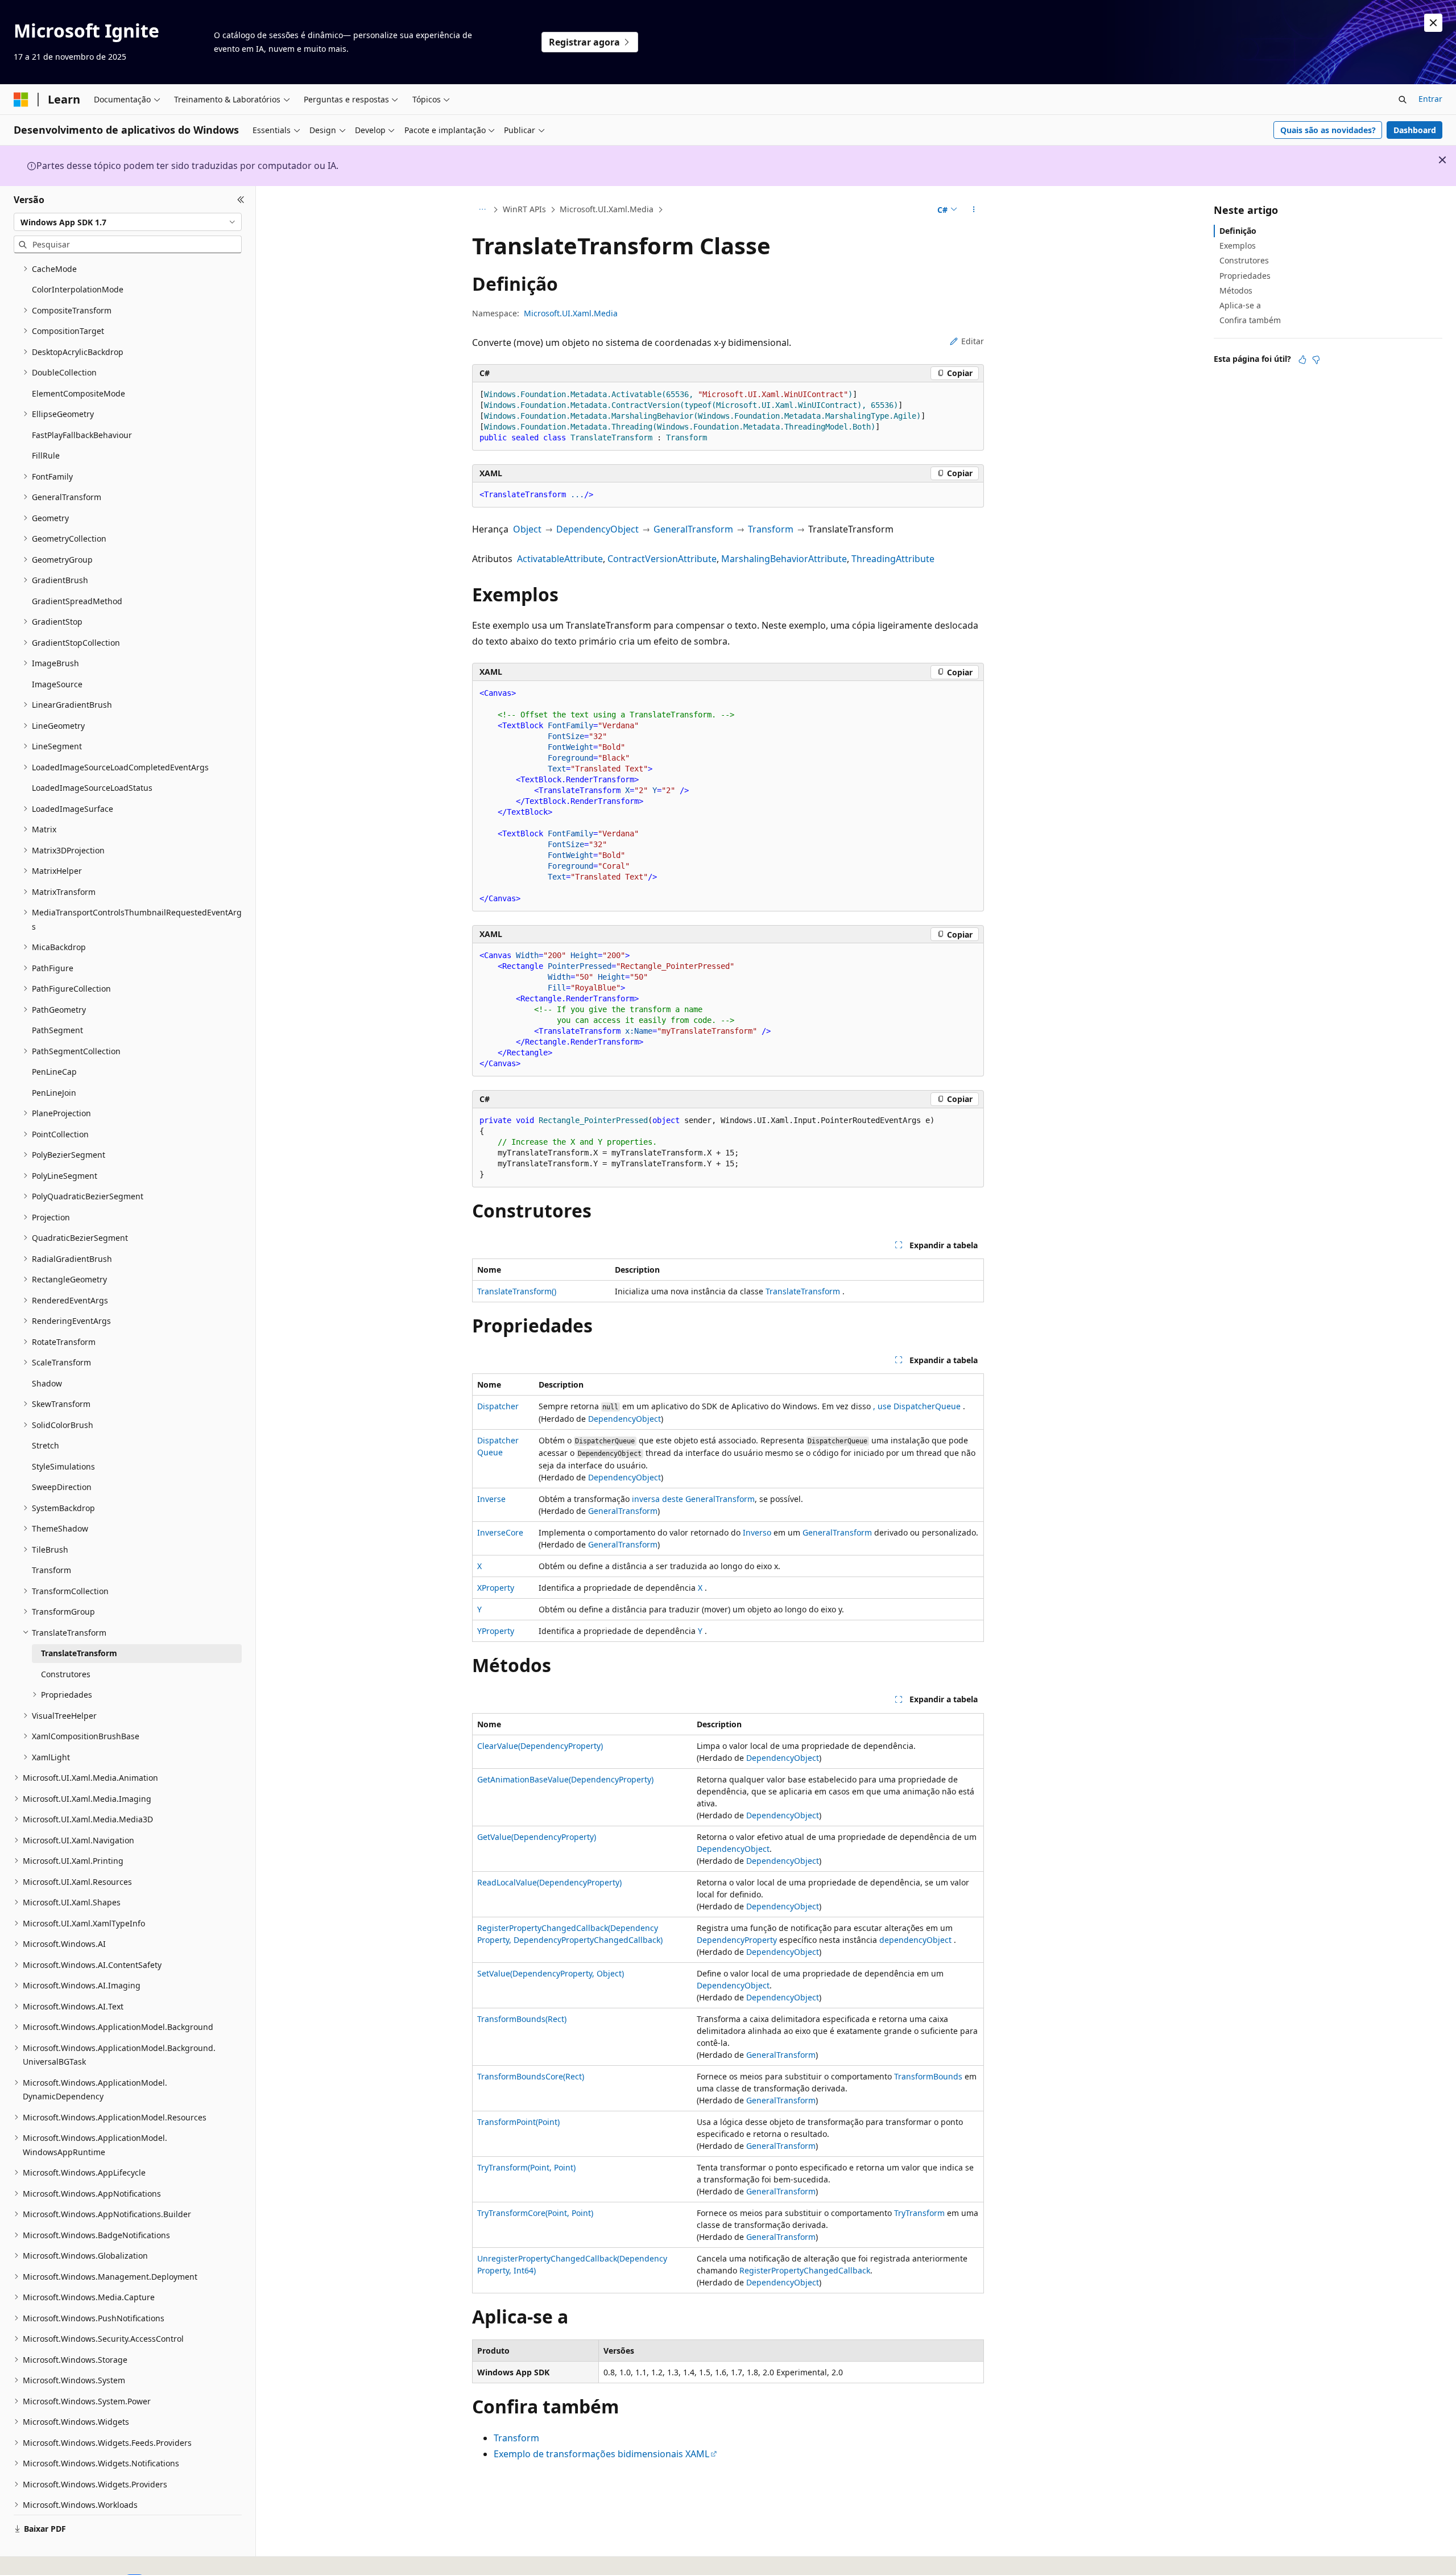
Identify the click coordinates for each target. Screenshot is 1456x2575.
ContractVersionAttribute (662, 559)
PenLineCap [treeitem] (54, 1072)
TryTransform (919, 2213)
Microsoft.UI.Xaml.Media (607, 209)
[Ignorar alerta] (1433, 23)
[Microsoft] (21, 100)
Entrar (1430, 99)
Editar (973, 341)
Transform (771, 529)
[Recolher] (241, 200)
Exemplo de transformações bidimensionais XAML (601, 2454)
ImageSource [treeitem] (57, 684)
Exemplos (1238, 245)
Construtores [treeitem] (66, 1674)
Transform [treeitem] (51, 1570)
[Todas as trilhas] (482, 210)
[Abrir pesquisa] (1403, 100)
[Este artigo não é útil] (1316, 360)
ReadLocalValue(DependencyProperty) (549, 1882)
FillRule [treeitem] (46, 455)
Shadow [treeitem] (47, 1383)
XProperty (496, 1588)
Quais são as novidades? (1328, 130)
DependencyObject (597, 529)
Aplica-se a (1240, 305)
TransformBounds (928, 2076)
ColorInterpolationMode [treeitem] (78, 289)
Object (527, 529)
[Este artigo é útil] (1302, 360)
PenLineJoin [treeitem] (54, 1093)
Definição (1238, 231)
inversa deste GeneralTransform (693, 1499)
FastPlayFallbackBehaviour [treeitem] (82, 435)
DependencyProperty (737, 1940)
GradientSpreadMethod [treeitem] (77, 601)
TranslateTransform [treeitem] (79, 1653)
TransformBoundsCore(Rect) (531, 2076)
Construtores (1244, 260)
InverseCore (500, 1532)
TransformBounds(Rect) (522, 2019)
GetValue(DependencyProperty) (537, 1837)
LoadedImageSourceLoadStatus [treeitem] (92, 788)
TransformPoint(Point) (518, 2122)
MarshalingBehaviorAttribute (784, 559)
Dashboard (1415, 130)
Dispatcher (498, 1406)
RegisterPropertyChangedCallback (805, 2270)
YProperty (496, 1631)
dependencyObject (915, 1940)
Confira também (1250, 320)
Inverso (757, 1532)
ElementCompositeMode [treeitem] (78, 393)
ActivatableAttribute (560, 559)
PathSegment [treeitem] (57, 1030)
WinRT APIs (524, 209)
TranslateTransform (803, 1291)
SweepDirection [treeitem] (62, 1487)
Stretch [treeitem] (45, 1445)
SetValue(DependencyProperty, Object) (551, 1973)
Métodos (1236, 290)
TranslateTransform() (517, 1291)
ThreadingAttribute (893, 559)
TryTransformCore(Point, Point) (535, 2213)
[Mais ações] (974, 210)
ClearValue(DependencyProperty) (540, 1746)
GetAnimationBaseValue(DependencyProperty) (565, 1779)
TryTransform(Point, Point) (526, 2167)
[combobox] (128, 222)
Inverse (491, 1499)
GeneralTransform (693, 529)
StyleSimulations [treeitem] (63, 1466)
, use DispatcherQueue (917, 1406)
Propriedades (1245, 276)
